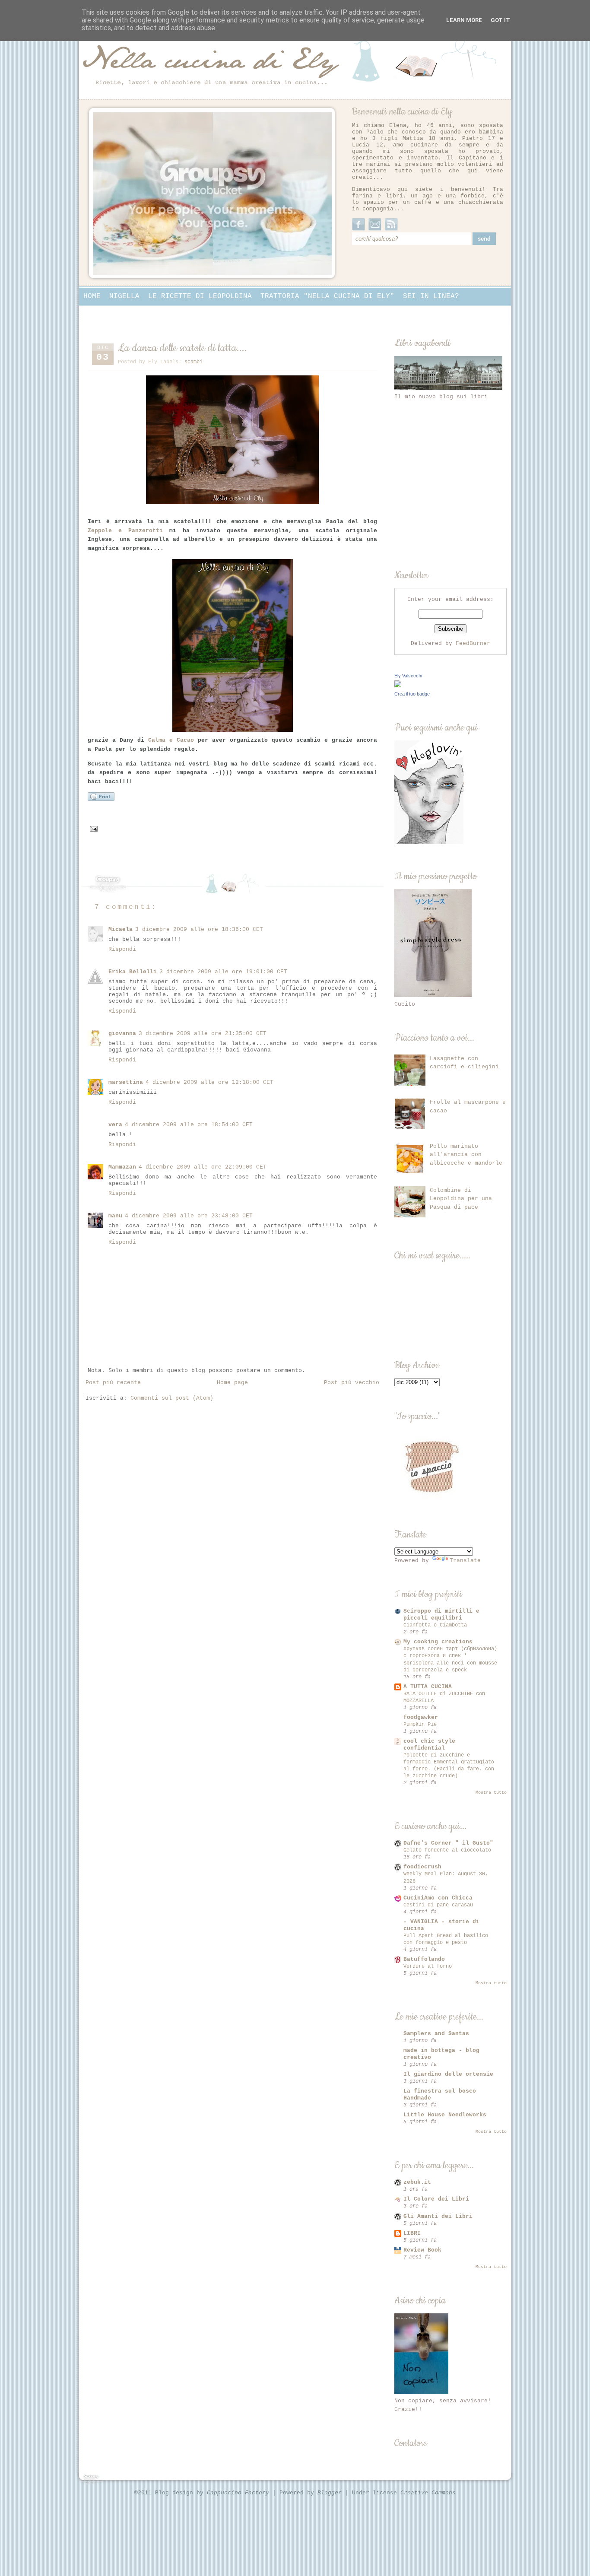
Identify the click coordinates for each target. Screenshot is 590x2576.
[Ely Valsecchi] (398, 686)
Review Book (422, 2250)
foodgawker (421, 1717)
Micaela (121, 929)
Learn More (464, 20)
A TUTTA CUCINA (428, 1687)
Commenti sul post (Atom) (172, 1398)
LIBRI (412, 2233)
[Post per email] (94, 829)
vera (115, 1125)
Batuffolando (424, 1959)
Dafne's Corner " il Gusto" (448, 1843)
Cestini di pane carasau (438, 1905)
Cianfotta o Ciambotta (435, 1625)
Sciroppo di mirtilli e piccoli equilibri (441, 1615)
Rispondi (122, 949)
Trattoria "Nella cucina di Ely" (327, 296)
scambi (193, 362)
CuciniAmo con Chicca (438, 1898)
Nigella (124, 296)
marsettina (126, 1082)
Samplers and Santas (436, 2034)
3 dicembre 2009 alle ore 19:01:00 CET (223, 972)
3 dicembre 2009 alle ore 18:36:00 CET (199, 929)
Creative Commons (428, 2493)
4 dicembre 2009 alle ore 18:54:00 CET (189, 1125)
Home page (232, 1383)
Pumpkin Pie (420, 1725)
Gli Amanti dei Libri (438, 2216)
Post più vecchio (352, 1383)
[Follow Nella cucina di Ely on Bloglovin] (429, 843)
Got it (500, 20)
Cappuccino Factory (240, 2493)
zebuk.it (417, 2182)
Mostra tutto (491, 1793)
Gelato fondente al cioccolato (447, 1850)
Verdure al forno (428, 1966)
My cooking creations (438, 1642)
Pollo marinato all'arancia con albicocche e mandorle (466, 1155)
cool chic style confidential (429, 1745)
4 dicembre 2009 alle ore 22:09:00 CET (203, 1167)
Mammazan (122, 1167)
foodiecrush (422, 1867)
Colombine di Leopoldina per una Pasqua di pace (461, 1199)
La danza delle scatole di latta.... (182, 348)
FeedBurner (473, 643)
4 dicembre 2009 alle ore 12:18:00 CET (209, 1082)
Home (92, 296)
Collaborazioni (114, 314)
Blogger (331, 2493)
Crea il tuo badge (412, 694)
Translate (465, 1561)
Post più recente (113, 1383)
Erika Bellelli (133, 972)
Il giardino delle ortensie (448, 2074)
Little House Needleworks (445, 2115)
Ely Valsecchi (408, 676)
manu (115, 1216)
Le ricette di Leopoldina (200, 296)
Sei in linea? (431, 296)
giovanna (122, 1034)
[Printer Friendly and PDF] (101, 800)
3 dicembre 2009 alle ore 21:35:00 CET (203, 1034)
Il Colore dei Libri (436, 2199)
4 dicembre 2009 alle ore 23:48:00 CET (189, 1216)
